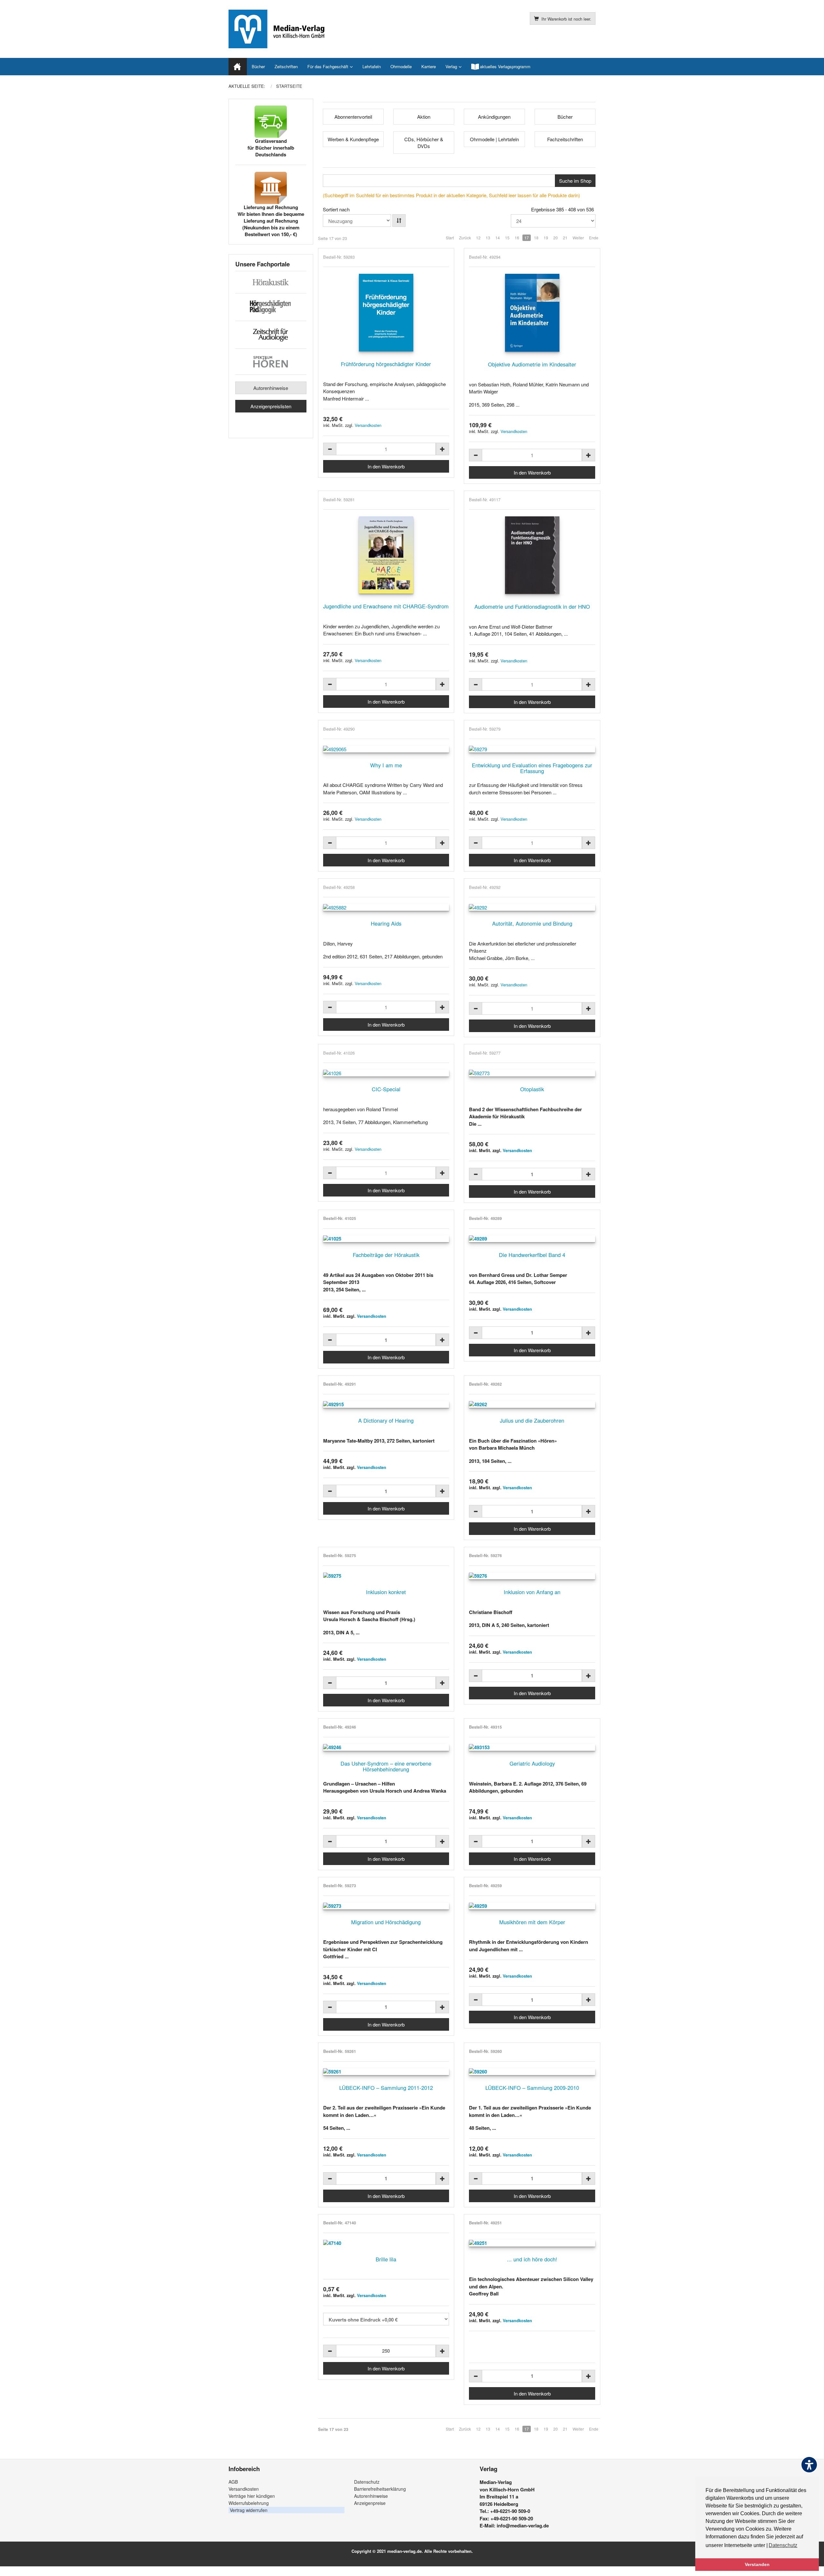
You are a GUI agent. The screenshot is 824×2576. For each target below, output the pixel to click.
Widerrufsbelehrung (249, 2503)
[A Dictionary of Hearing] (386, 1404)
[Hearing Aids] (386, 907)
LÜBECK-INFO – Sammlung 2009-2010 (532, 2088)
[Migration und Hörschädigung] (386, 1906)
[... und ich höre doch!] (532, 2243)
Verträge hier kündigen (252, 2496)
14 (498, 238)
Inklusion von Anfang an (532, 1592)
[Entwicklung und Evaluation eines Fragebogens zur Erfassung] (532, 749)
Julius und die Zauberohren (532, 1420)
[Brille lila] (386, 2243)
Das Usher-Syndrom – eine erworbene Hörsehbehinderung (386, 1766)
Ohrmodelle (401, 66)
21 (565, 238)
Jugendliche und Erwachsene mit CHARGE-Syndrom (386, 606)
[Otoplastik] (532, 1073)
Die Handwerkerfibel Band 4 (532, 1255)
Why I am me (386, 765)
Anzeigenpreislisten (271, 406)
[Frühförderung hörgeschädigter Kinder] (386, 313)
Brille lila (386, 2259)
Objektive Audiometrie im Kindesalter (532, 364)
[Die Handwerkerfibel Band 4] (532, 1239)
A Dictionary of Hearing (386, 1420)
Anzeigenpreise (370, 2503)
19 (546, 238)
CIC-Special (386, 1089)
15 (507, 238)
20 (556, 238)
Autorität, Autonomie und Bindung (532, 923)
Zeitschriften (286, 66)
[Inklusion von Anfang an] (532, 1576)
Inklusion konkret (386, 1592)
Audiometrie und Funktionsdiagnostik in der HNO (532, 606)
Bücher (258, 66)
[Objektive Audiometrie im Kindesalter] (532, 313)
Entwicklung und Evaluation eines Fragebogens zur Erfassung (532, 768)
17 (527, 238)
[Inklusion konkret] (386, 1576)
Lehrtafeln (372, 66)
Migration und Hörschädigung (386, 1922)
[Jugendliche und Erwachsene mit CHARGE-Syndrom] (386, 555)
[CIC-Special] (386, 1073)
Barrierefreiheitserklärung (380, 2489)
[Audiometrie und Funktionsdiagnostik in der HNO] (532, 555)
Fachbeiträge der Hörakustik (386, 1255)
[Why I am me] (386, 749)
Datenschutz (367, 2482)
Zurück (465, 238)
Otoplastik (532, 1089)
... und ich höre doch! (532, 2259)
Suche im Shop (575, 181)
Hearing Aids (386, 923)
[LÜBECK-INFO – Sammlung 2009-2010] (532, 2072)
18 (536, 238)
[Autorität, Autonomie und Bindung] (532, 907)
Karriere (429, 66)
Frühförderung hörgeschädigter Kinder (386, 364)
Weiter (578, 238)
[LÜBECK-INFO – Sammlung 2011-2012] (386, 2072)
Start (450, 238)
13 (488, 238)
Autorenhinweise (271, 388)
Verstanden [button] (757, 2564)
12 (478, 238)
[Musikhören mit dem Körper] (532, 1906)
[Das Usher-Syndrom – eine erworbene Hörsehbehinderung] (386, 1747)
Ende (594, 238)
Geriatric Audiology (532, 1763)
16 (517, 238)
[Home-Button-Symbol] (238, 67)
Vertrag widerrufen (249, 2510)
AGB (233, 2482)
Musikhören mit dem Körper (532, 1922)
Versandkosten (368, 425)
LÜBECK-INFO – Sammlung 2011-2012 (386, 2088)
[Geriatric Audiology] (532, 1747)
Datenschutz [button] (783, 2545)
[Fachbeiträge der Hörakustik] (386, 1239)
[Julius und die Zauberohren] (532, 1404)
